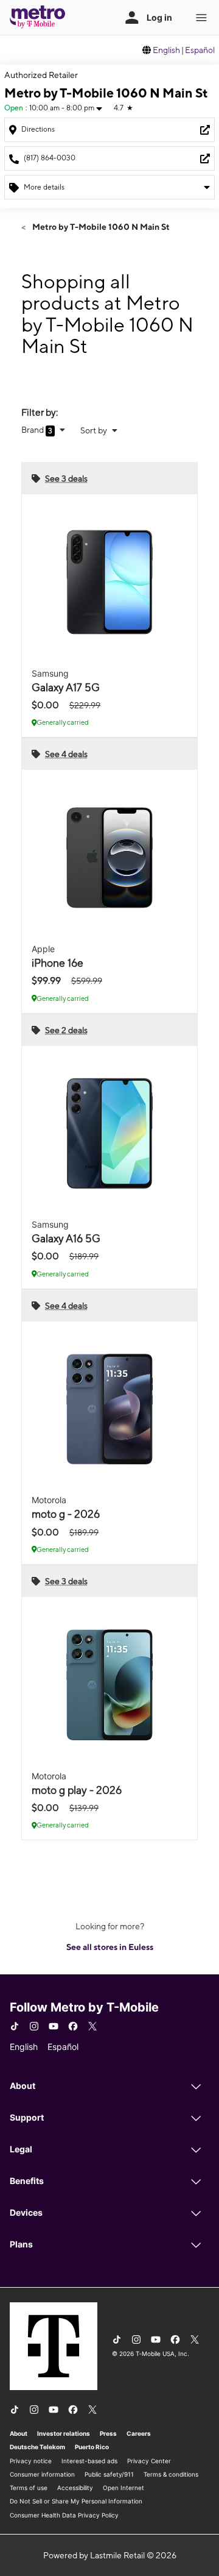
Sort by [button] (95, 430)
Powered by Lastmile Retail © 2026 (110, 2555)
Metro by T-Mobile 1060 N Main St (100, 227)
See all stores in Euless (110, 1947)
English (166, 50)
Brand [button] (33, 430)
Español (200, 50)
